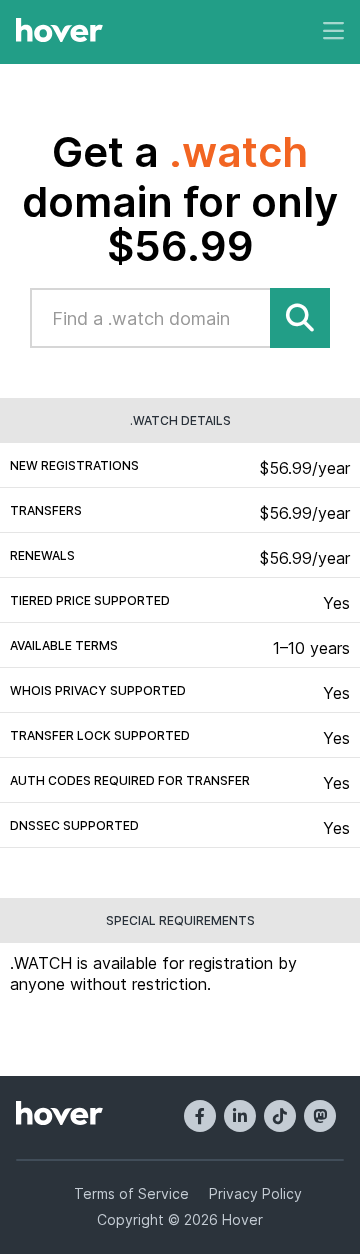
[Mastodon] (320, 1116)
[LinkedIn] (240, 1116)
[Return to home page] (59, 32)
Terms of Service (131, 1193)
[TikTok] (280, 1116)
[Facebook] (200, 1116)
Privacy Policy (255, 1193)
